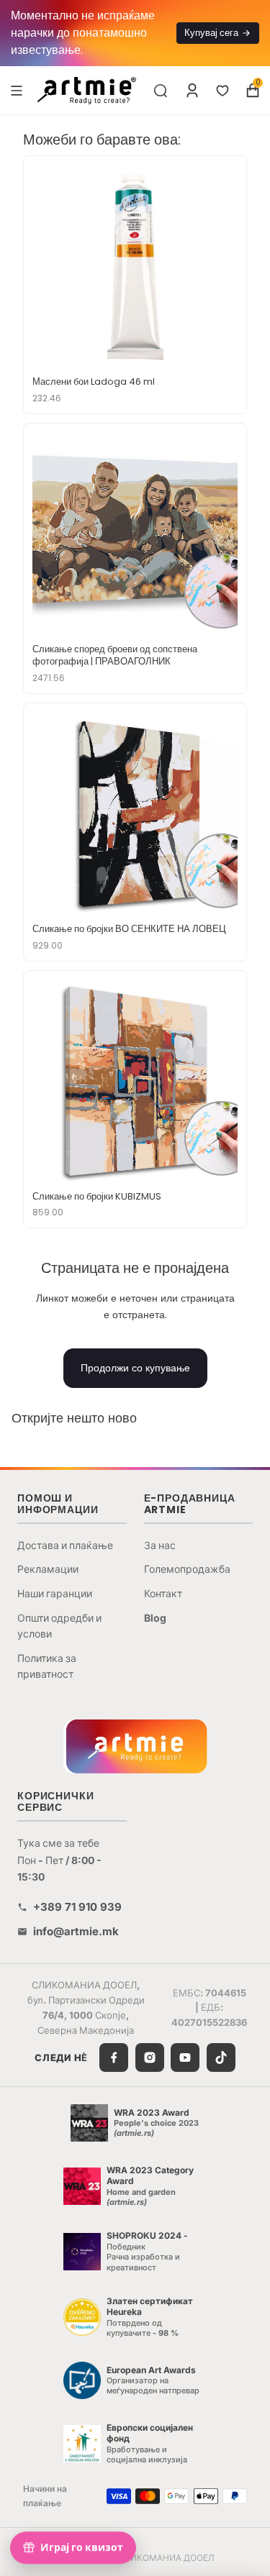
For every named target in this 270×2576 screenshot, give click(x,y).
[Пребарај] (161, 91)
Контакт (163, 1593)
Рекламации (48, 1569)
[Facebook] (114, 2057)
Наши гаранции (55, 1593)
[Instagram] (150, 2057)
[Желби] (222, 91)
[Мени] (17, 90)
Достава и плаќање (65, 1545)
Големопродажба (187, 1569)
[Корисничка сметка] (192, 91)
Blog (155, 1618)
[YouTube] (185, 2057)
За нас (160, 1545)
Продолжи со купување (135, 1368)
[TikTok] (221, 2057)
